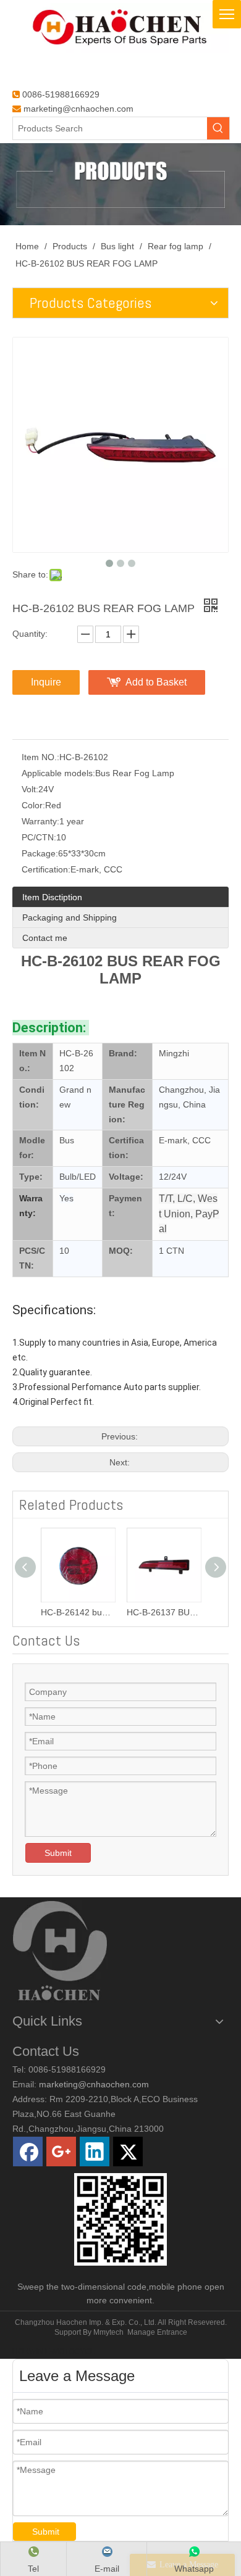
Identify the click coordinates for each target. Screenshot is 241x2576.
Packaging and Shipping (70, 917)
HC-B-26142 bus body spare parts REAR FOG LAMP (78, 1612)
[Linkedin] (95, 2151)
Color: (33, 805)
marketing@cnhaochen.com (78, 109)
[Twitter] (128, 2151)
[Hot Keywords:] (218, 128)
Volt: (30, 789)
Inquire (46, 682)
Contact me (45, 938)
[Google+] (61, 2151)
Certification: (46, 869)
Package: (40, 853)
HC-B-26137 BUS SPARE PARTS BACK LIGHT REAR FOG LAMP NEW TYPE (163, 1612)
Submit (58, 1853)
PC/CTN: (39, 837)
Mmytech (108, 2332)
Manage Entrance (157, 2332)
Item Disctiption (52, 897)
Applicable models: (58, 773)
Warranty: (40, 821)
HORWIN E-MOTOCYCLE (56, 2351)
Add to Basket (156, 682)
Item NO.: (40, 757)
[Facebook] (28, 2151)
